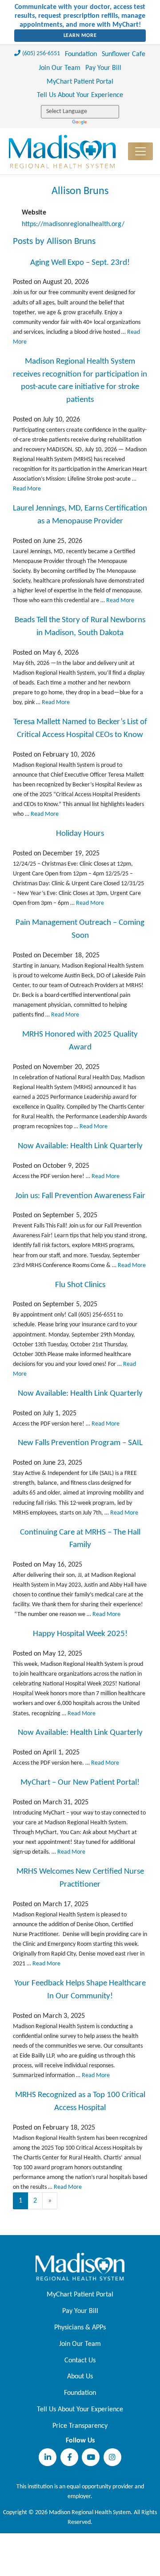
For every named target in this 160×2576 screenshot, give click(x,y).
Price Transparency (80, 2426)
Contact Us (80, 2361)
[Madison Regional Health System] (80, 2267)
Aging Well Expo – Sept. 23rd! (80, 263)
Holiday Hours (80, 834)
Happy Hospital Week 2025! (80, 1634)
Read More (27, 489)
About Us (80, 2377)
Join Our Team (60, 68)
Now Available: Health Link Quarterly (80, 1146)
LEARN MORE (80, 36)
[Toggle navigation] (140, 151)
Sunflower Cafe (124, 54)
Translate (80, 123)
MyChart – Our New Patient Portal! (80, 1783)
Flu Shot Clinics (80, 1285)
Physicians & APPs (80, 2328)
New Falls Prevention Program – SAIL (80, 1443)
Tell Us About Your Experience (80, 95)
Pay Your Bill (103, 68)
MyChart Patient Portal (80, 82)
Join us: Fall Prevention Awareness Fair (80, 1196)
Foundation (81, 54)
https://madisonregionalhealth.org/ (73, 224)
